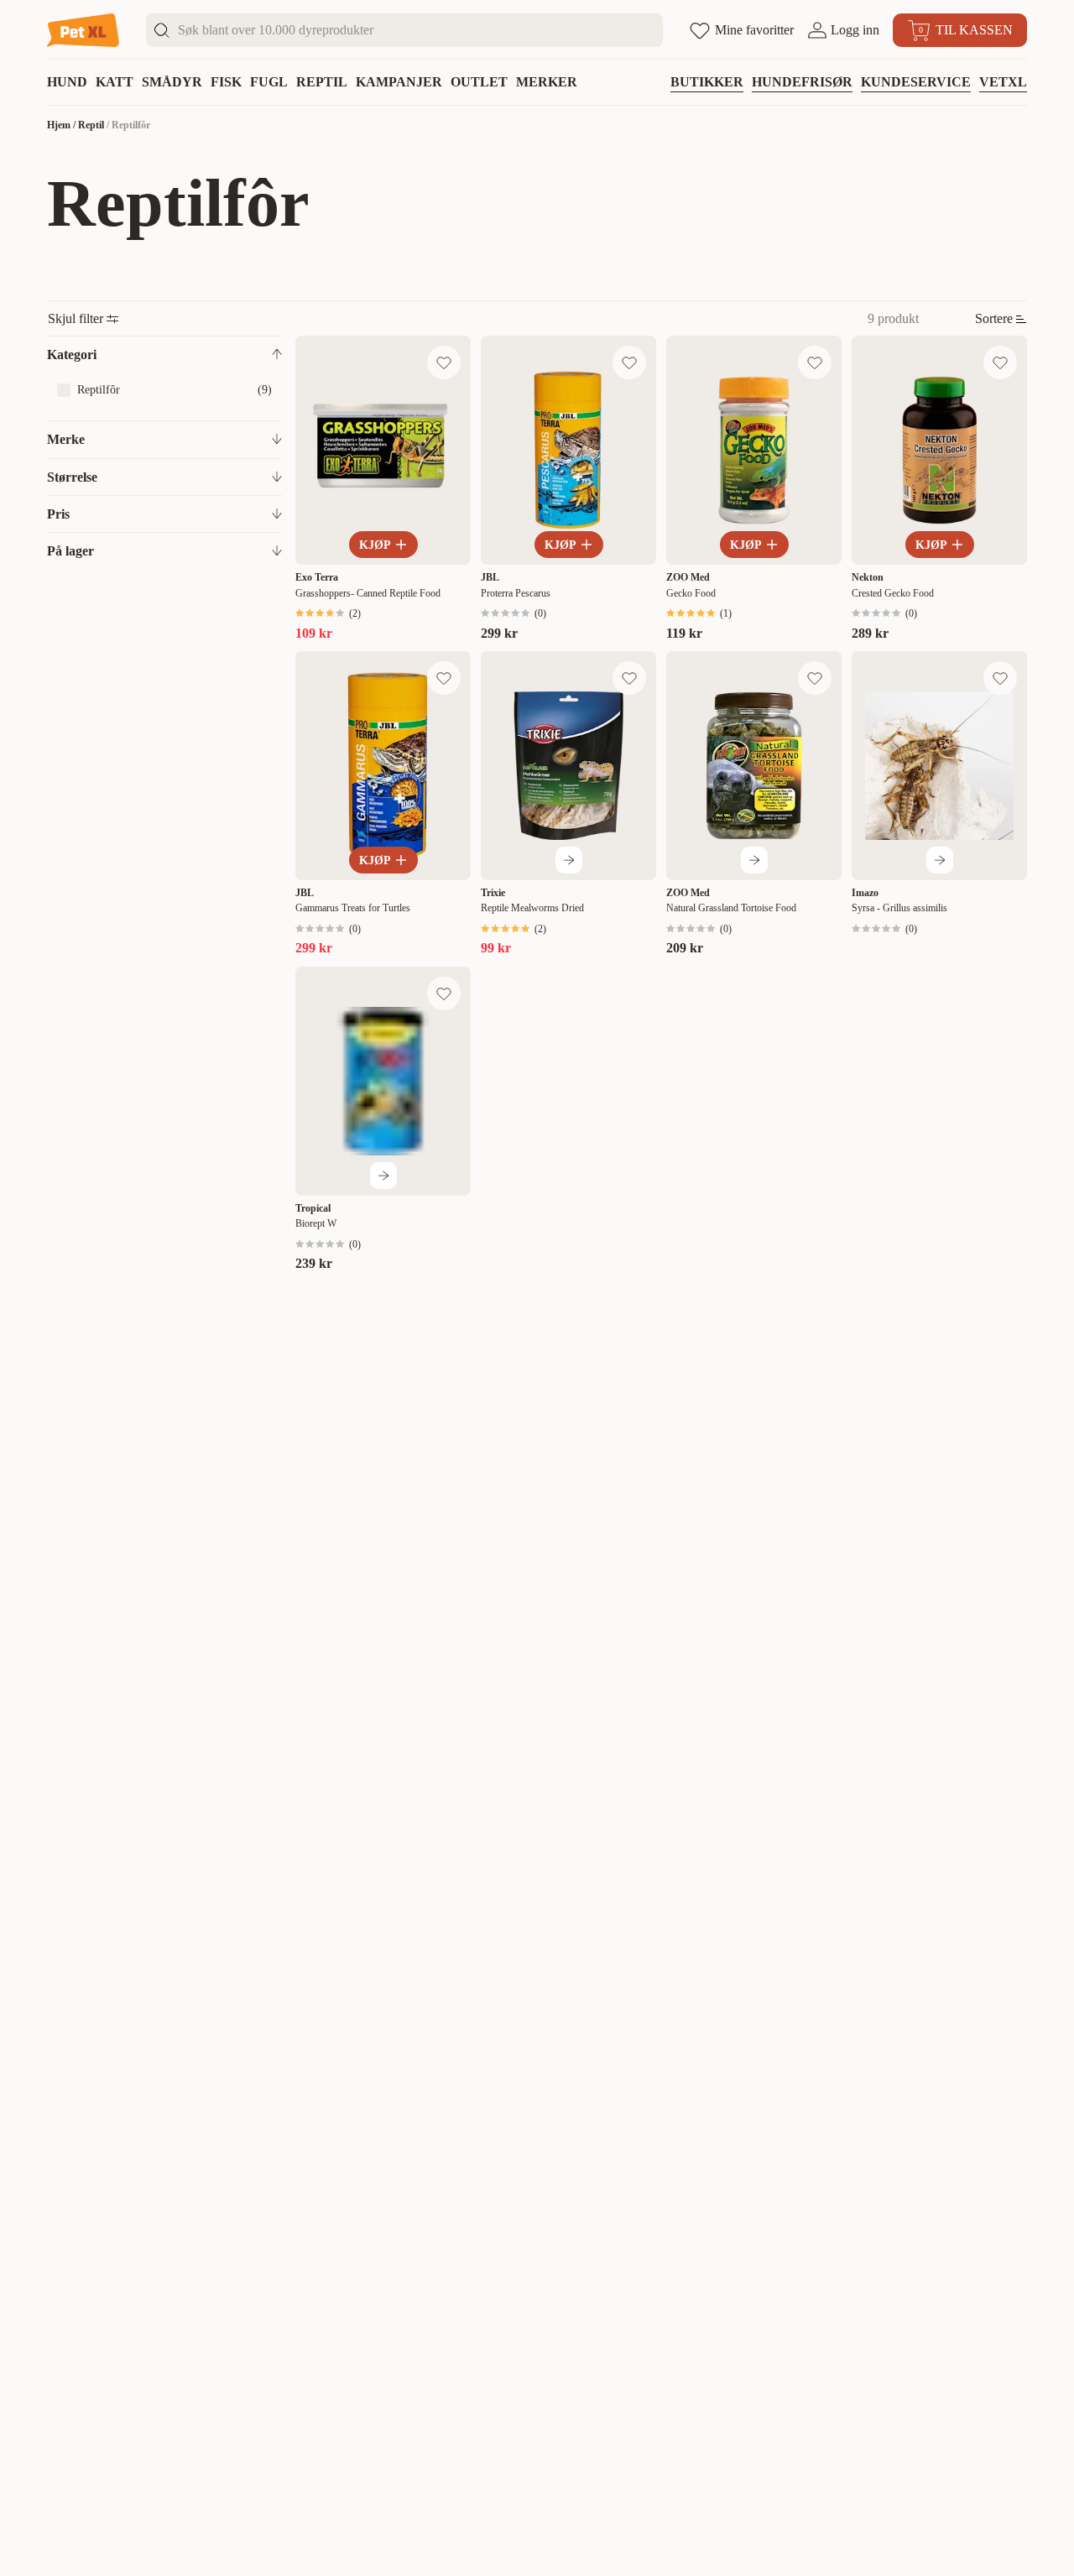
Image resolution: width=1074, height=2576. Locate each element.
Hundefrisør (802, 82)
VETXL (1003, 82)
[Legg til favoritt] (444, 362)
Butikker (707, 82)
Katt (115, 82)
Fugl (269, 82)
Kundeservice (916, 82)
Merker (547, 82)
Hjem (59, 125)
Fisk (226, 82)
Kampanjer (399, 82)
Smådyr (172, 82)
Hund (67, 82)
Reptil (322, 82)
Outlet (479, 82)
